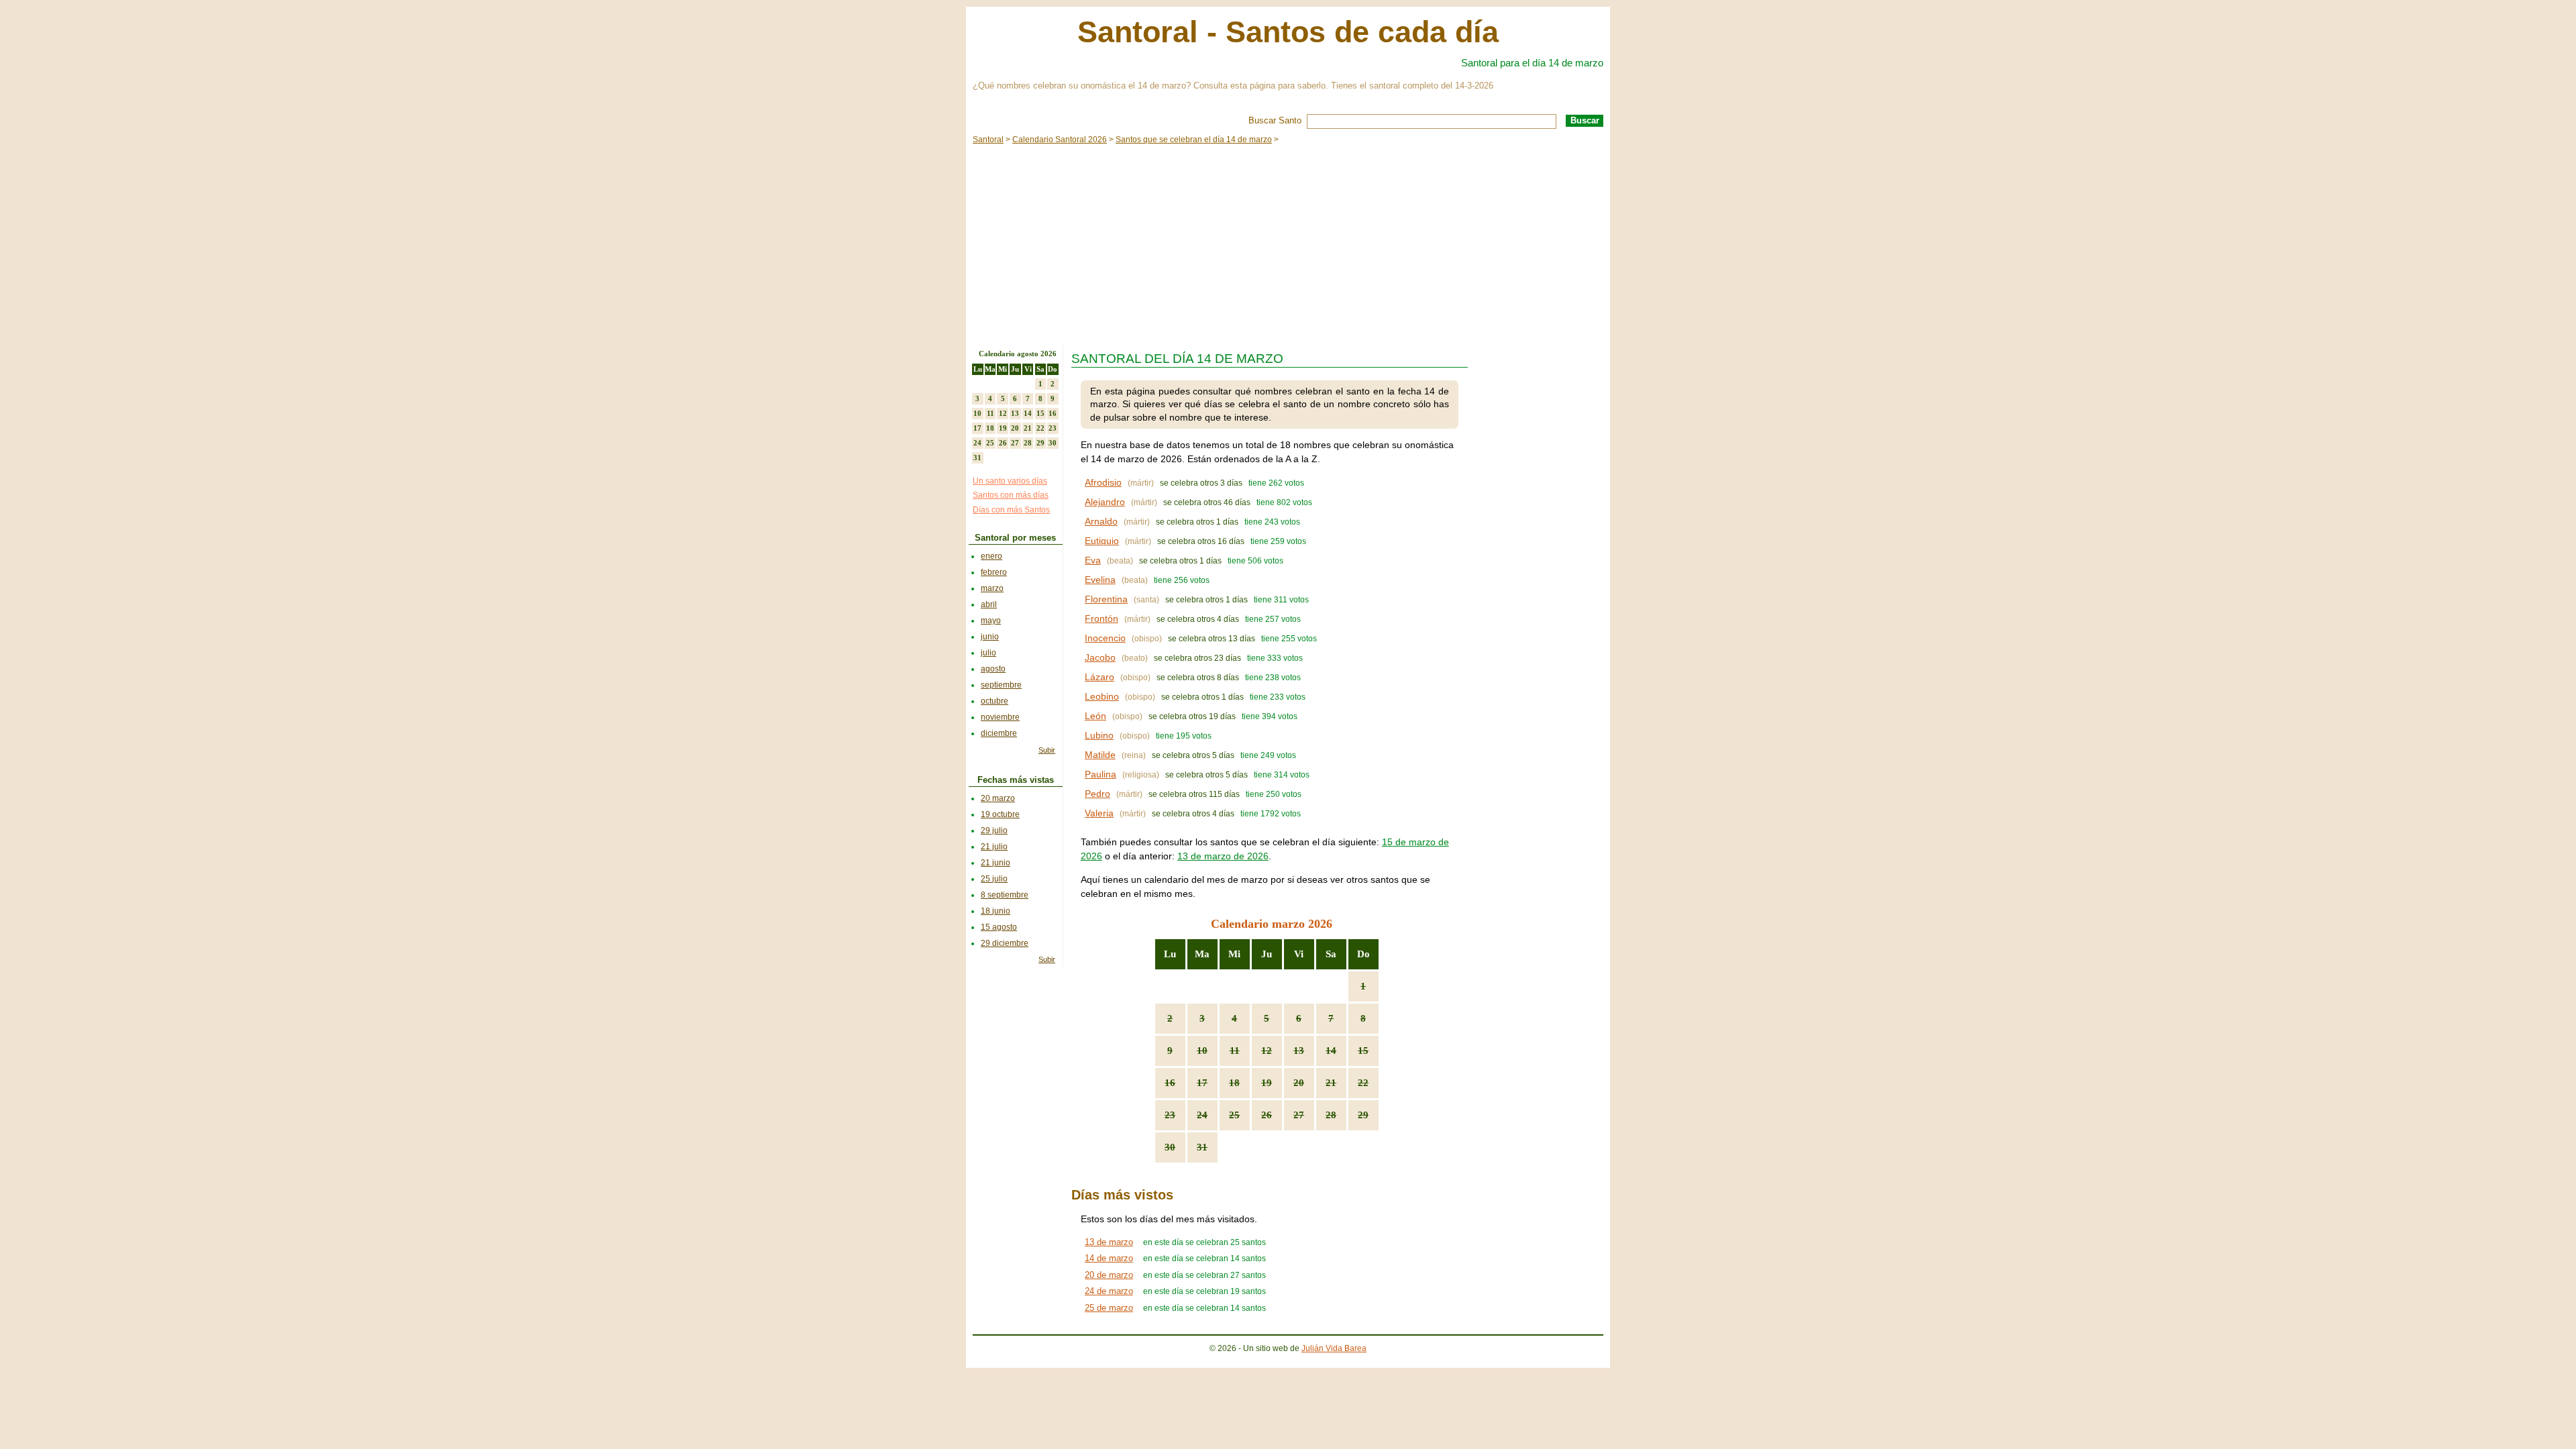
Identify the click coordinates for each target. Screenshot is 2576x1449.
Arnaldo (1101, 521)
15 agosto (999, 927)
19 (1267, 1083)
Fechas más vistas (1016, 780)
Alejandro (1105, 502)
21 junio (996, 863)
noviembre (1000, 717)
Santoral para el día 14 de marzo (1532, 63)
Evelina (1100, 580)
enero (991, 556)
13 (1299, 1051)
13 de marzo (1109, 1242)
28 (1331, 1115)
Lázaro (1099, 677)
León (1095, 716)
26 (1267, 1115)
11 (1235, 1051)
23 (1170, 1115)
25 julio (994, 879)
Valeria (1099, 813)
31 (1202, 1147)
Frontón (1102, 619)
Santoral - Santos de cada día (1288, 32)
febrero (994, 572)
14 (1331, 1051)
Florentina (1106, 599)
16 (1170, 1083)
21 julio (994, 847)
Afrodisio (1103, 482)
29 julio (994, 830)
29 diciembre (1005, 943)
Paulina (1101, 774)
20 (1299, 1083)
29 (1363, 1115)
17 (1202, 1083)
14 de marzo (1109, 1258)
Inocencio (1105, 638)
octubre (995, 701)
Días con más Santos (1011, 510)
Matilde (1100, 755)
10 (1202, 1051)
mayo (991, 621)
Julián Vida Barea (1334, 1348)
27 (1299, 1115)
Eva (1093, 560)
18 (1234, 1083)
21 (1331, 1083)
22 (1363, 1083)
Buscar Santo (1275, 120)
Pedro (1097, 794)
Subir (1047, 750)
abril (989, 604)
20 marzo (998, 798)
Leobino (1102, 696)
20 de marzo (1109, 1275)
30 (1170, 1147)
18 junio (996, 911)
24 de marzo (1109, 1291)
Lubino (1099, 735)
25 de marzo (1109, 1308)
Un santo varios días (1010, 481)
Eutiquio (1102, 541)
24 (1202, 1115)
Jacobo (1100, 657)
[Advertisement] (1288, 244)
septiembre (1001, 685)
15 (1363, 1051)
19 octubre (1000, 814)
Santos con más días (1011, 495)
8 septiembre (1005, 895)
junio (990, 637)
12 (1267, 1051)
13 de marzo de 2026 (1223, 856)
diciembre (999, 733)
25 (1234, 1115)
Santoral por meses (1015, 538)
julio (988, 653)
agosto (993, 669)
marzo (992, 588)
